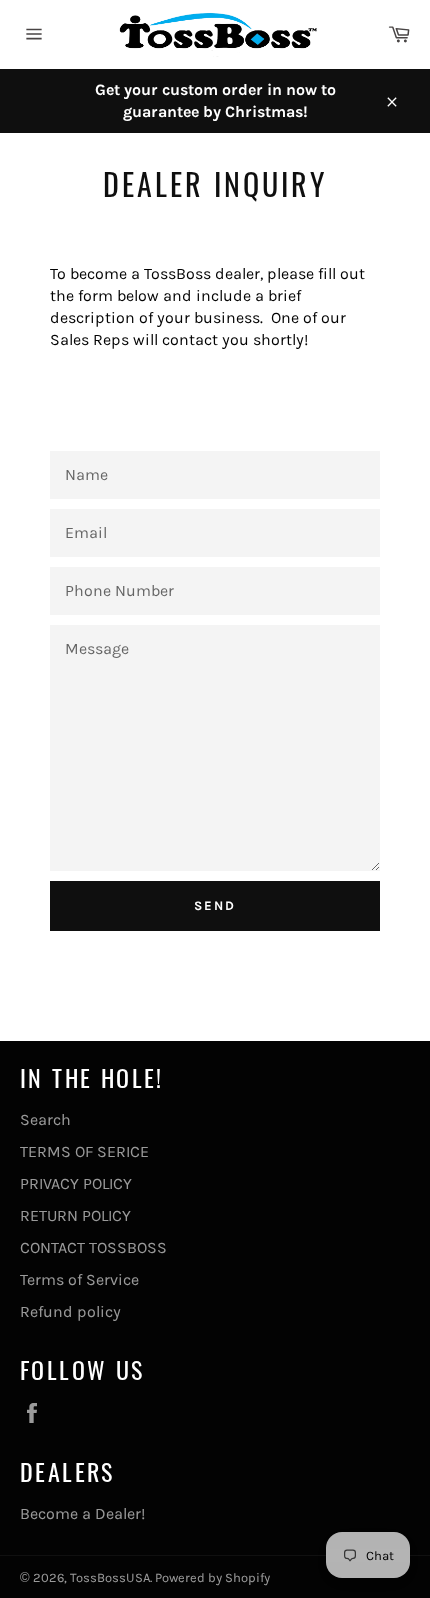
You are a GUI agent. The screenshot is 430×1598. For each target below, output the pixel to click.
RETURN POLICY (75, 1215)
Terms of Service (79, 1279)
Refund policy (70, 1311)
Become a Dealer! (82, 1513)
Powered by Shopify (212, 1577)
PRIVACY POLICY (76, 1183)
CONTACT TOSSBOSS (93, 1247)
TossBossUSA (110, 1577)
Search (45, 1119)
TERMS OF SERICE (84, 1151)
